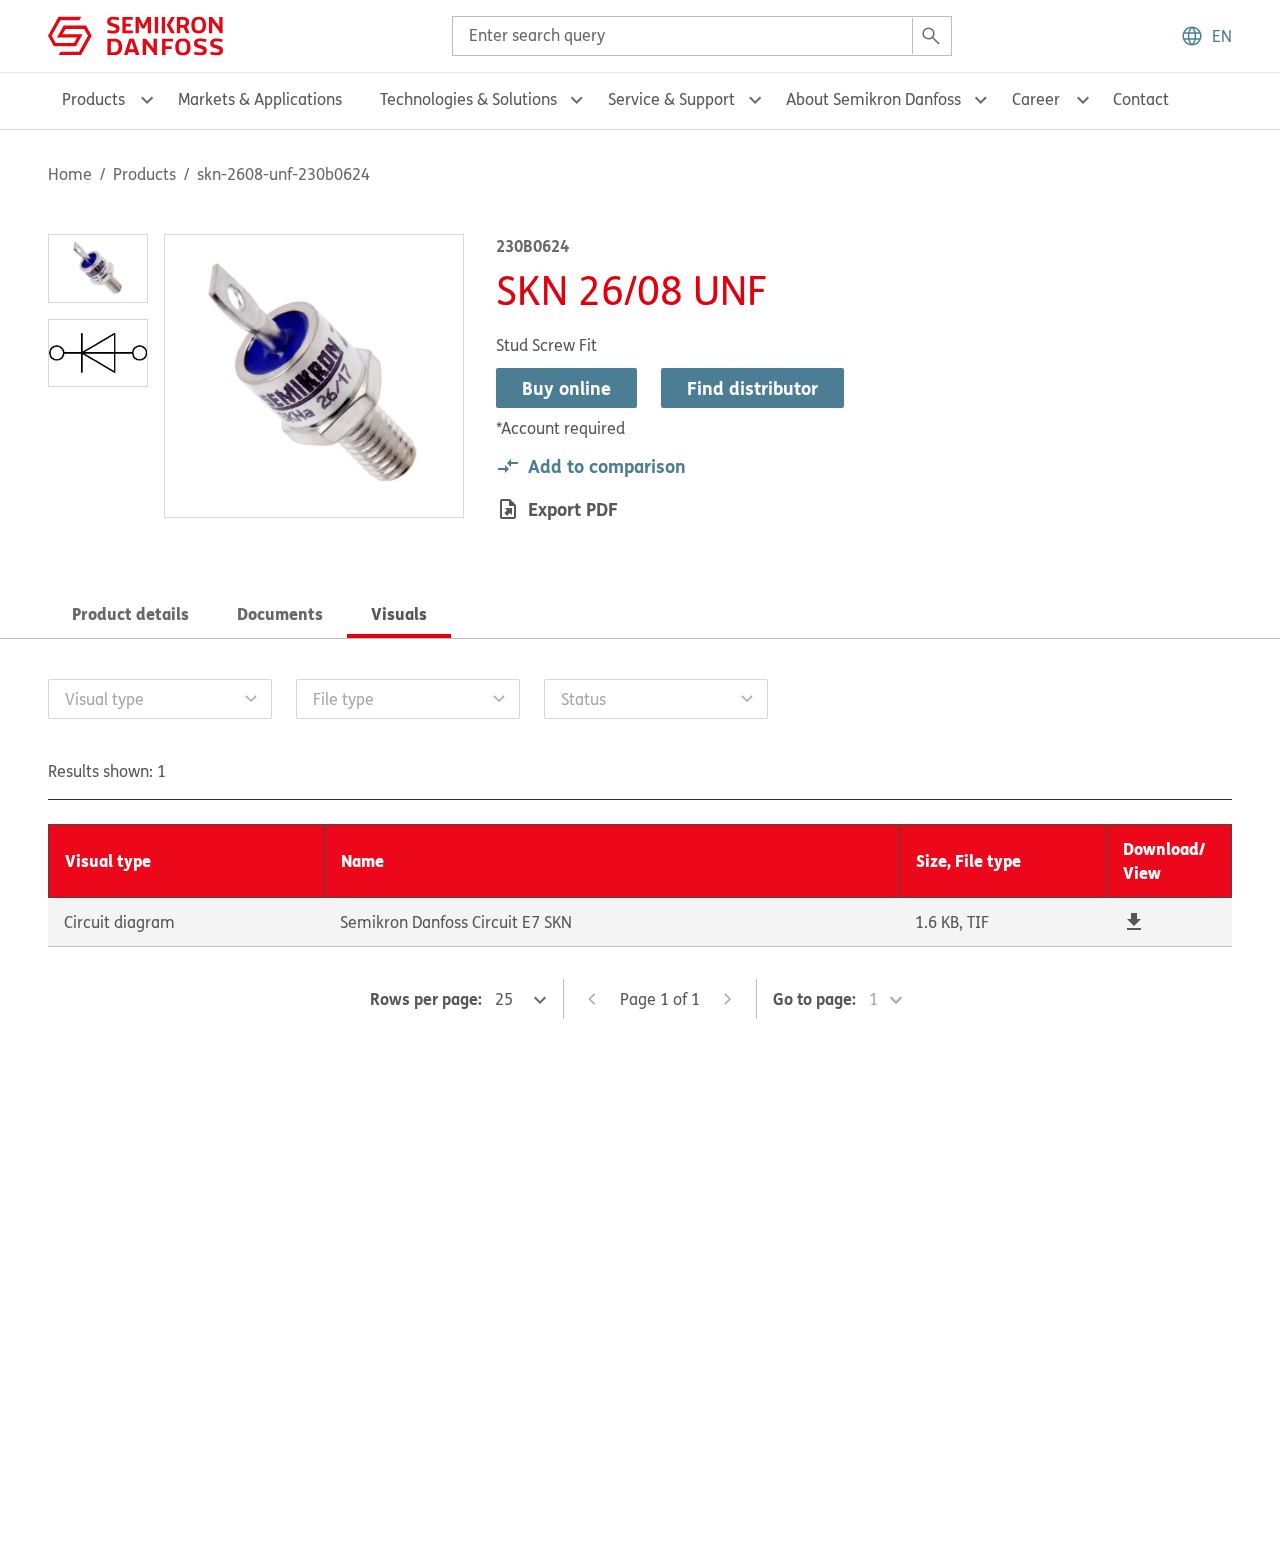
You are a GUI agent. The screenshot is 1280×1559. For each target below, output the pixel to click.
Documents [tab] (280, 613)
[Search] (931, 36)
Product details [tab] (130, 613)
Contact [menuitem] (1141, 99)
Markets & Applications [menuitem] (260, 99)
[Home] (135, 34)
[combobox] (702, 36)
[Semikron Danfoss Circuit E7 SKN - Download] (1134, 922)
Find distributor (752, 388)
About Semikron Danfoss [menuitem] (873, 99)
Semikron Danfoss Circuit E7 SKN (456, 922)
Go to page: (814, 998)
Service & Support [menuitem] (671, 99)
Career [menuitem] (1036, 99)
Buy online (566, 388)
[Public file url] (1134, 922)
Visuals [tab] (399, 613)
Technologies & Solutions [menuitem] (468, 99)
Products (144, 174)
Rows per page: (426, 998)
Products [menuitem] (93, 99)
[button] (1206, 36)
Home (70, 174)
